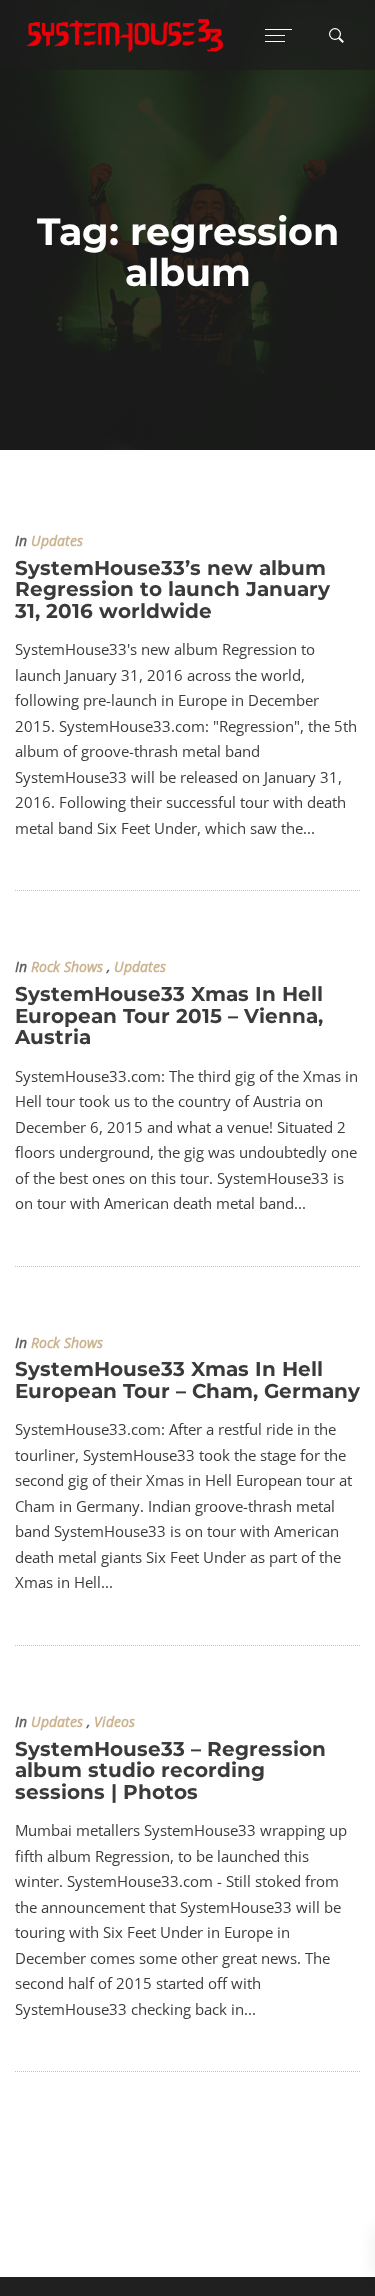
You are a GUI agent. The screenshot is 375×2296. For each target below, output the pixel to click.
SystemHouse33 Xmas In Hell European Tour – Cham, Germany (187, 1379)
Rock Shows (67, 967)
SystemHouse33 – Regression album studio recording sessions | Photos (170, 1770)
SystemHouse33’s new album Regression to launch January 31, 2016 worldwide (172, 589)
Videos (114, 1722)
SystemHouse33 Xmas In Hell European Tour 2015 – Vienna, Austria (169, 1015)
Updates (57, 541)
